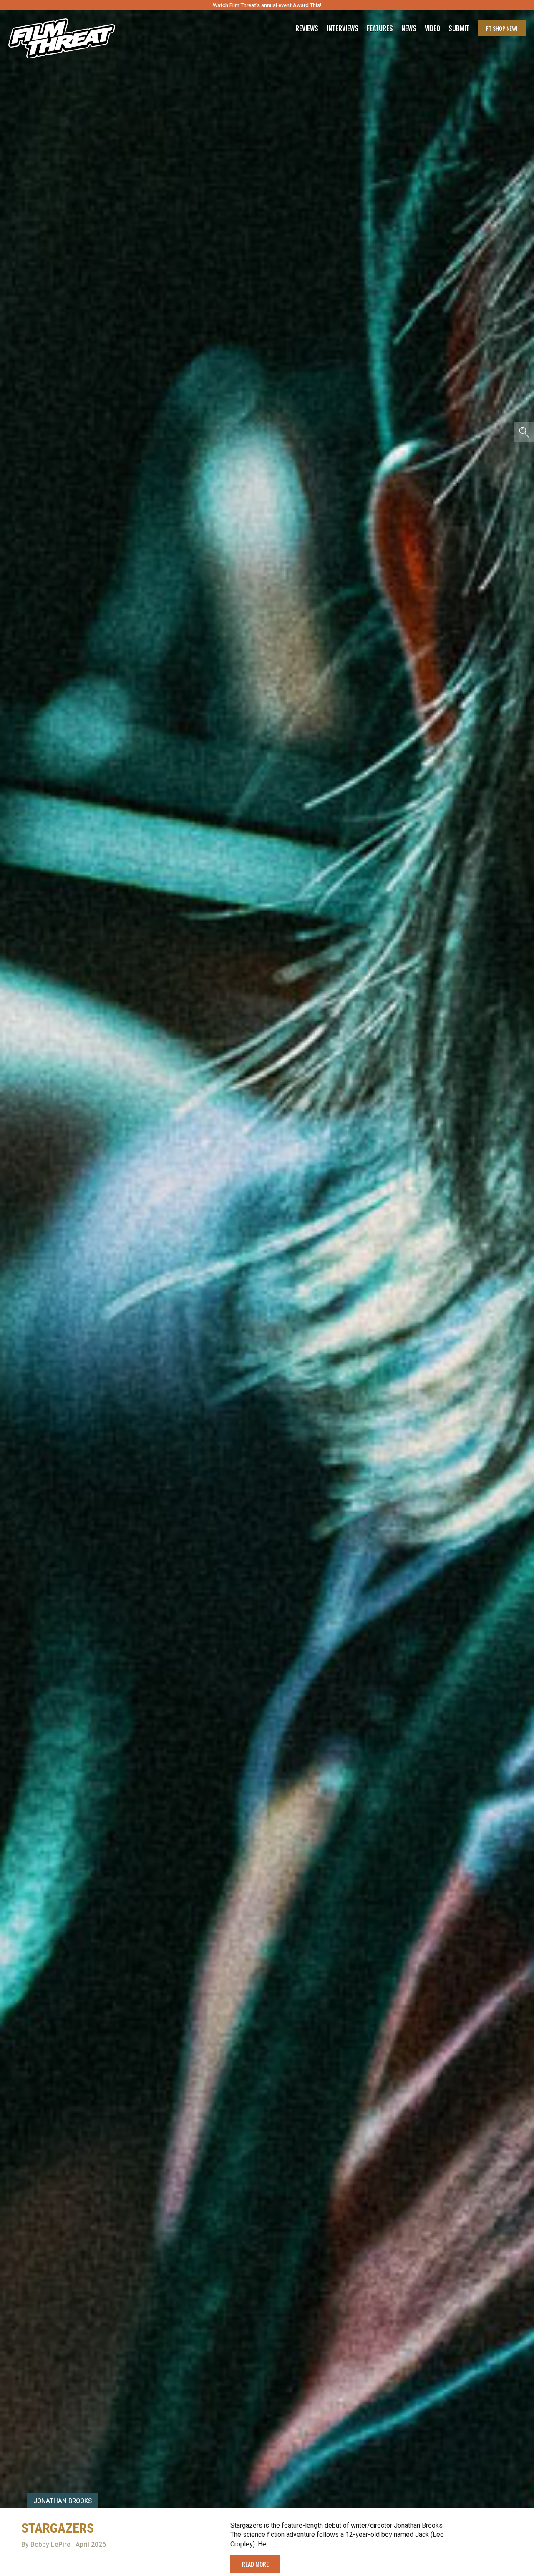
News (409, 28)
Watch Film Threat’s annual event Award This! (267, 5)
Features (380, 28)
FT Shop (502, 28)
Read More (255, 2564)
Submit (459, 28)
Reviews (307, 28)
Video (432, 28)
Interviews (343, 28)
